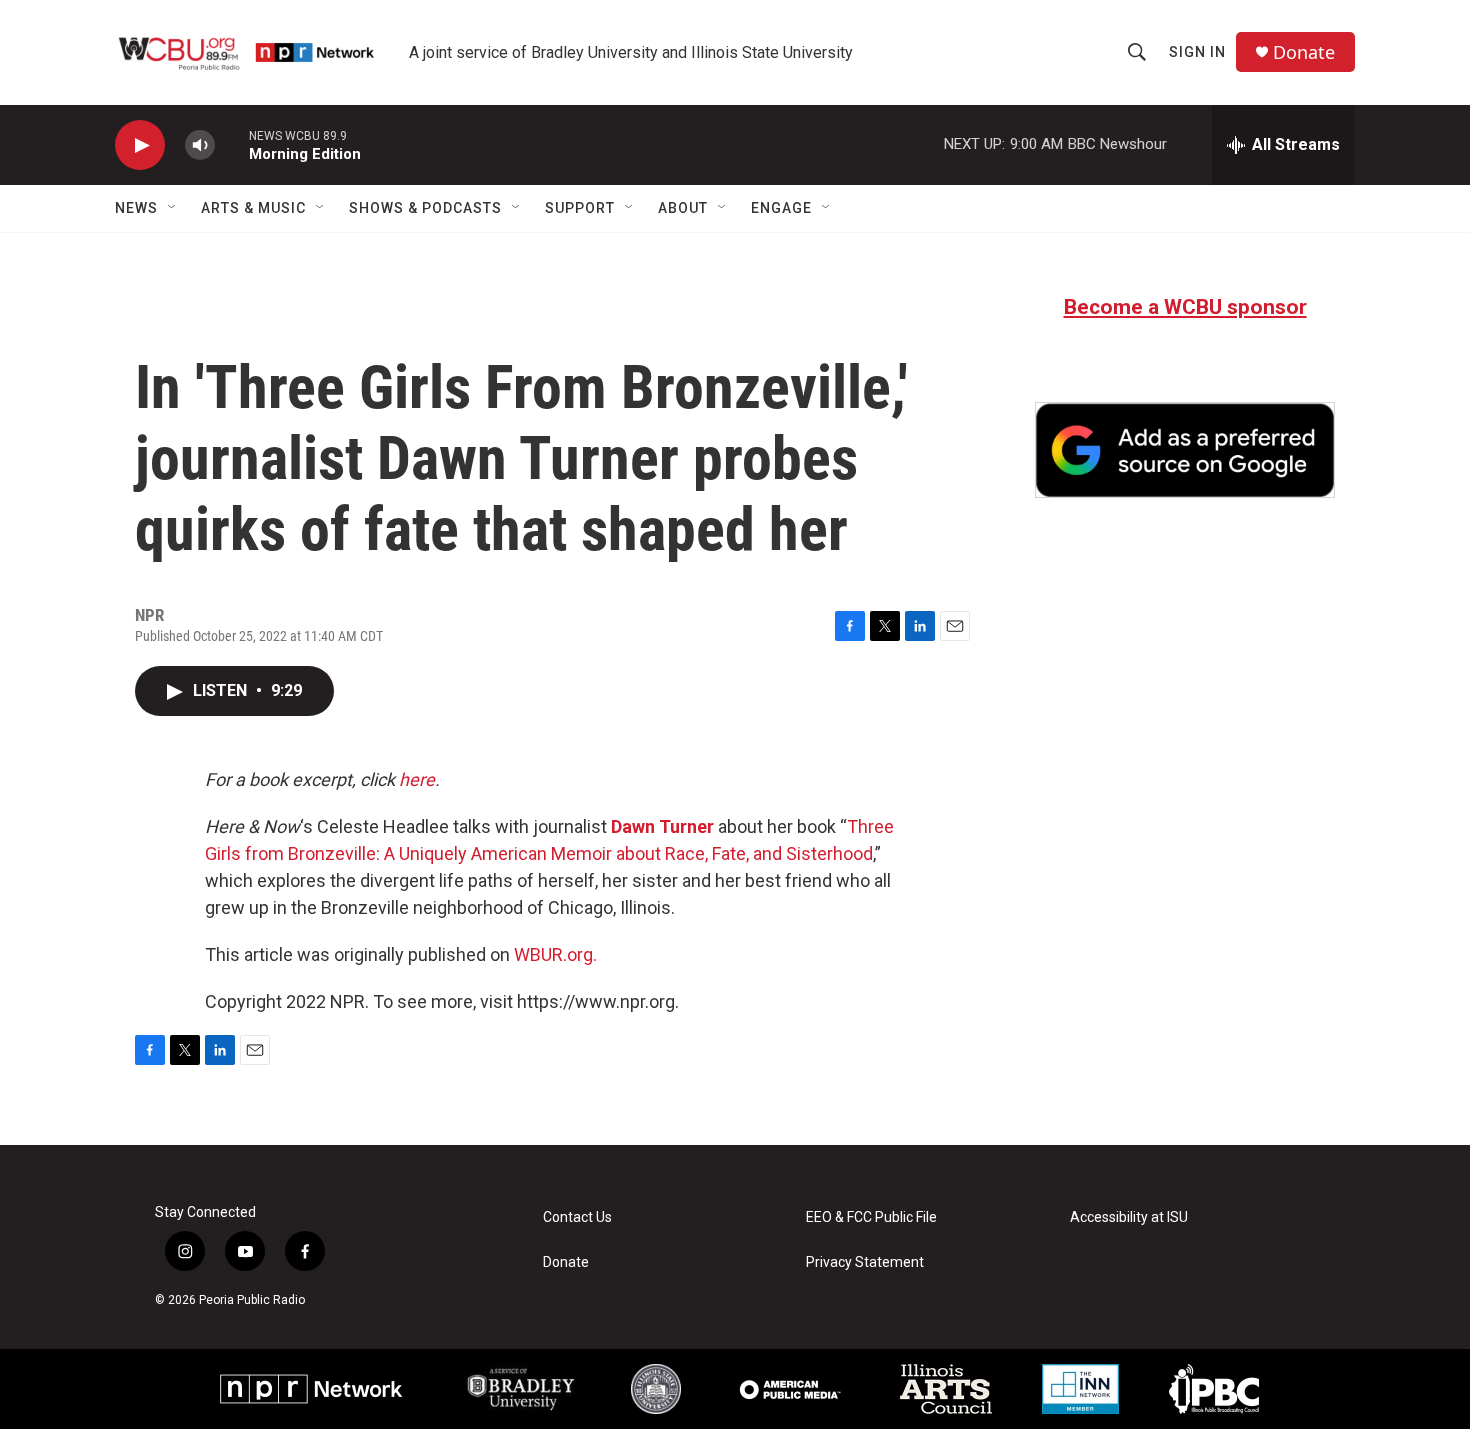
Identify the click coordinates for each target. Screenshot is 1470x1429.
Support (580, 208)
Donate (1304, 52)
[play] (140, 145)
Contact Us (577, 1217)
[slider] (232, 144)
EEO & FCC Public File (871, 1217)
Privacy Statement (865, 1262)
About (683, 208)
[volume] (200, 145)
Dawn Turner (662, 826)
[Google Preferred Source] (1185, 450)
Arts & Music (253, 208)
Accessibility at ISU (1129, 1217)
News (136, 208)
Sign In (1197, 52)
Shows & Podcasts (425, 208)
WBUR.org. (555, 954)
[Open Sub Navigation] (173, 208)
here (417, 779)
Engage (781, 208)
